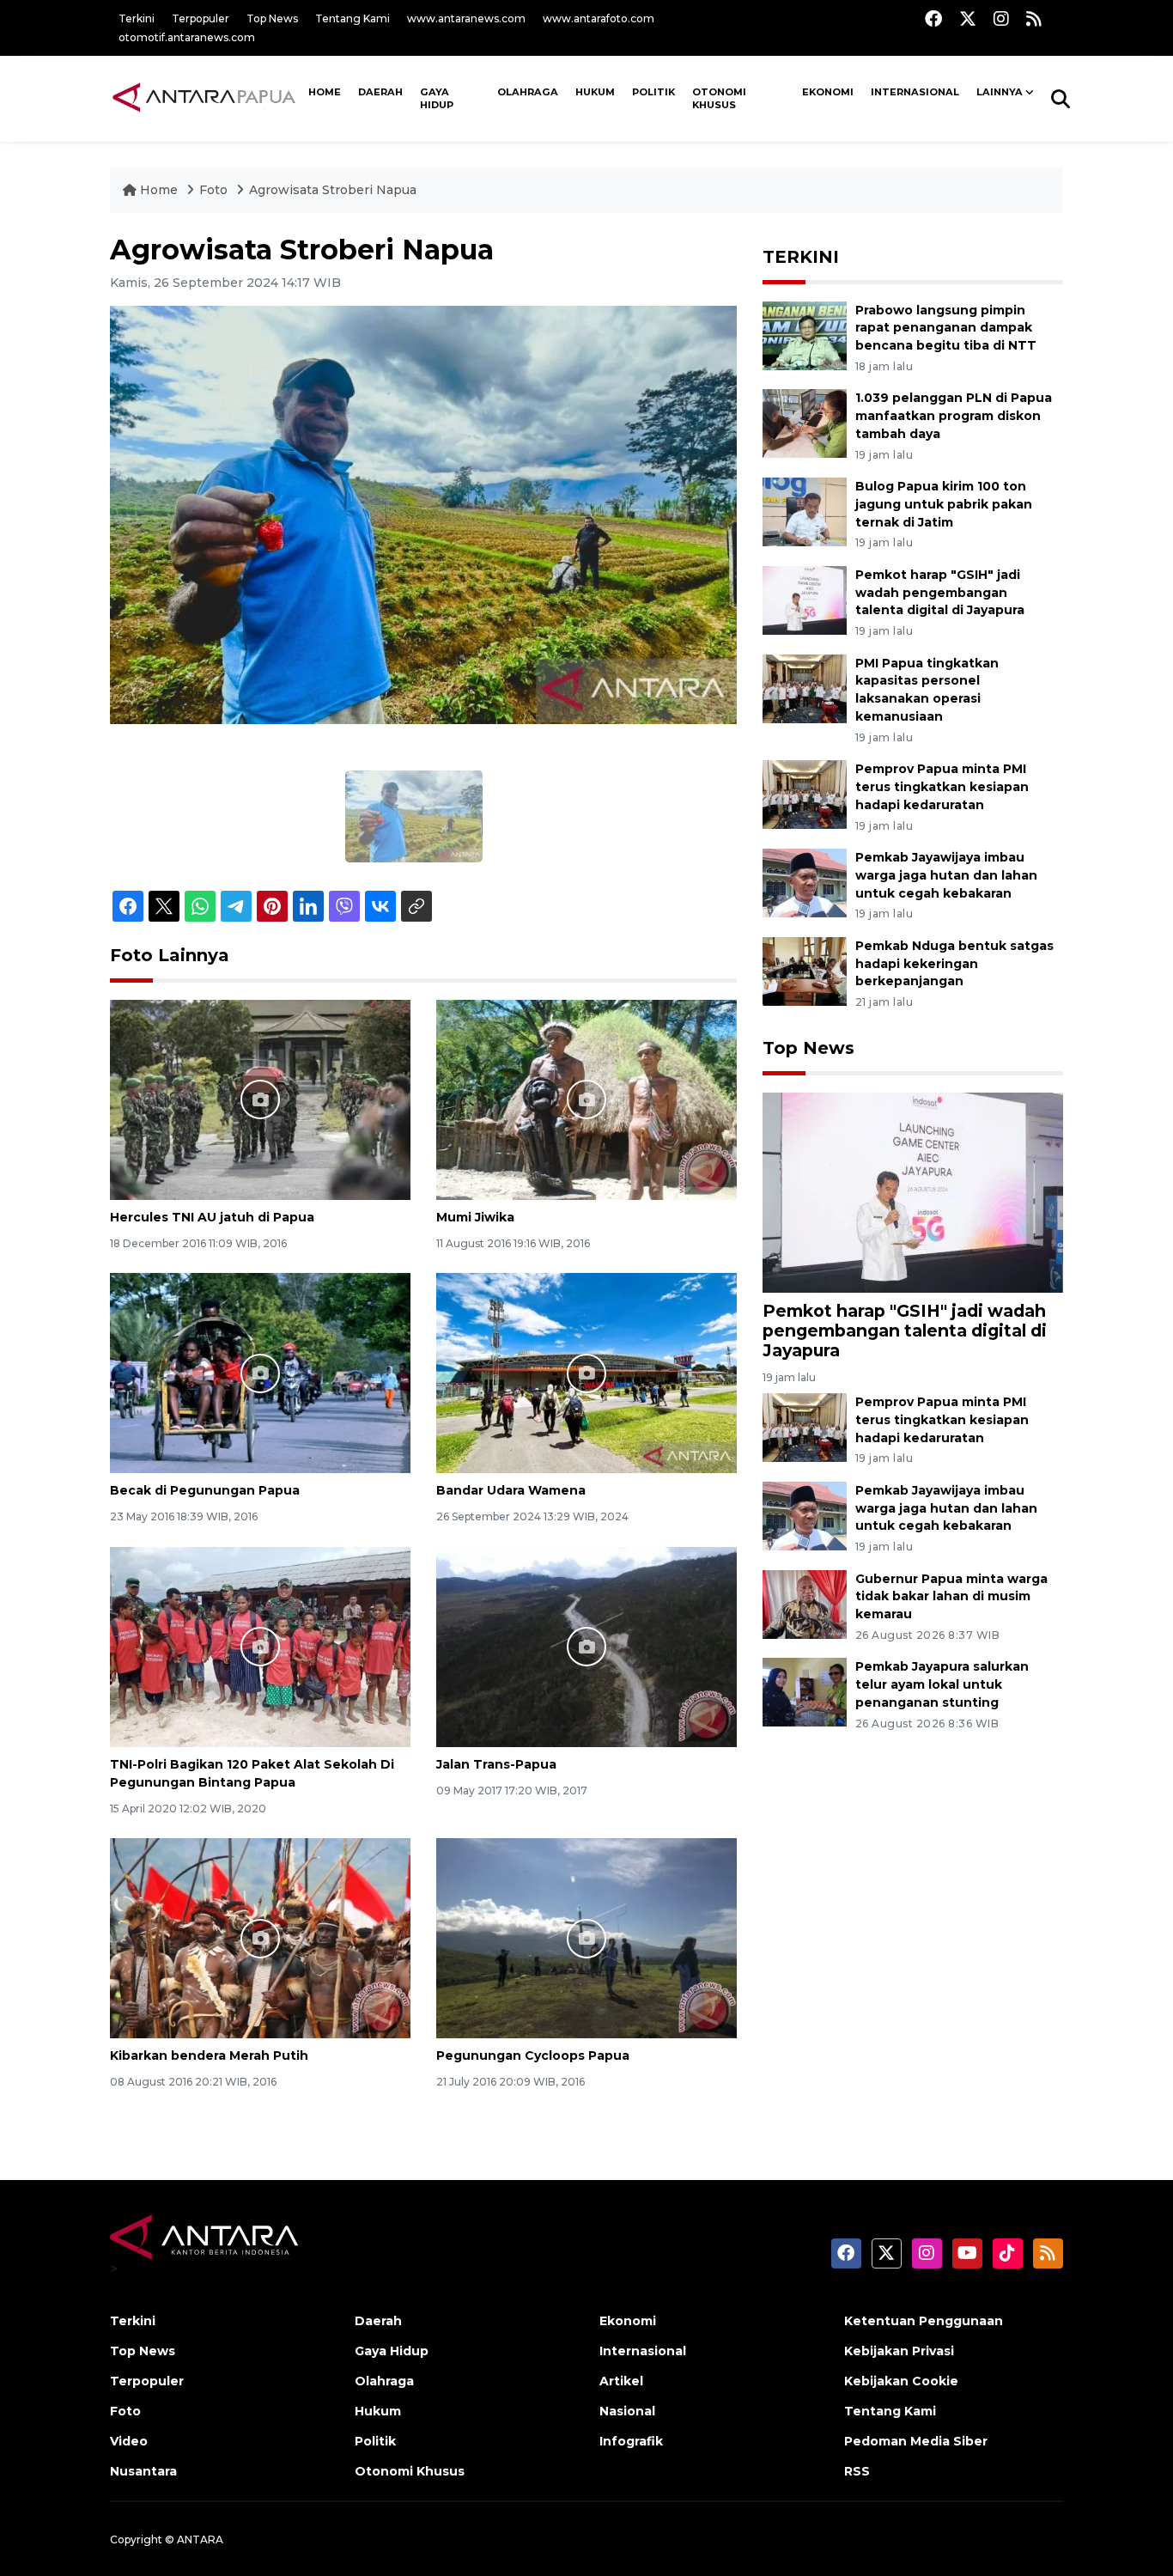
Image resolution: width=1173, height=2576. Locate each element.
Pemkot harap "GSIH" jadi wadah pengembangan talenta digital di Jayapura (940, 593)
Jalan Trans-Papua (496, 1764)
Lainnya (1000, 92)
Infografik (631, 2441)
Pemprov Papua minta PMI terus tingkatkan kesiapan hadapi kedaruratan (942, 787)
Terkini (137, 18)
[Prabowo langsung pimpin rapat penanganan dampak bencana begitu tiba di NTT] (805, 335)
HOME (325, 92)
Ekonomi (828, 92)
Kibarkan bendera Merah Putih (209, 2055)
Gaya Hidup (437, 99)
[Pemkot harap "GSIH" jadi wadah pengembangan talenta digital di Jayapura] (805, 599)
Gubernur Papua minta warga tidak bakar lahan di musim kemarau (951, 1597)
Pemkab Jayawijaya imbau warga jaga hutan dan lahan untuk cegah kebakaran (946, 875)
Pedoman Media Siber (916, 2441)
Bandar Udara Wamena (511, 1490)
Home (159, 190)
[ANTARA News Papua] (205, 98)
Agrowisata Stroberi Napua (333, 190)
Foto (213, 190)
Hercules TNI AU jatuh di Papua (212, 1217)
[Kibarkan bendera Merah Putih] (260, 1937)
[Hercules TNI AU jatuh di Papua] (260, 1099)
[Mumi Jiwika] (586, 1099)
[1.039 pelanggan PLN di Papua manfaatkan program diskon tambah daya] (805, 423)
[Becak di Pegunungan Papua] (260, 1372)
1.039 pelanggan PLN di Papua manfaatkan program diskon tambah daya (954, 416)
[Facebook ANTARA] (933, 18)
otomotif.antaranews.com (187, 37)
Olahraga (528, 92)
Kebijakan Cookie (901, 2381)
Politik (653, 92)
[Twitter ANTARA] (968, 18)
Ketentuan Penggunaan (924, 2321)
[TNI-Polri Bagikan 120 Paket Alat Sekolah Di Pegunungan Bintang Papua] (260, 1646)
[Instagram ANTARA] (1001, 18)
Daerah (380, 92)
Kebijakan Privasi (899, 2351)
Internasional (915, 92)
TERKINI (801, 257)
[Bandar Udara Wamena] (586, 1372)
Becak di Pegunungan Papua (205, 1490)
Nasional (627, 2411)
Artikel (621, 2381)
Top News (272, 18)
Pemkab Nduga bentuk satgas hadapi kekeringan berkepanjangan (954, 964)
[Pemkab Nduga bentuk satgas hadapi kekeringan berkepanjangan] (805, 970)
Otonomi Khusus (719, 99)
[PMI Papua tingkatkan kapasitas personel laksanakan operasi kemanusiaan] (805, 688)
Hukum (595, 92)
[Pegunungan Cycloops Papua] (586, 1937)
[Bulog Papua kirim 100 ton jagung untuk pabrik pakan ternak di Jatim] (805, 511)
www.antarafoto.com (599, 18)
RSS (857, 2471)
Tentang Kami (353, 18)
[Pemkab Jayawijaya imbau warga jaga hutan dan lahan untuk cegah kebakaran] (805, 882)
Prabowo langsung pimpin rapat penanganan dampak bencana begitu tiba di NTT (946, 328)
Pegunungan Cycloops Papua (533, 2055)
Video (129, 2441)
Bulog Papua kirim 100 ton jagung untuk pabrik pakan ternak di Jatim (944, 504)
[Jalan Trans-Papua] (586, 1646)
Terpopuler (201, 18)
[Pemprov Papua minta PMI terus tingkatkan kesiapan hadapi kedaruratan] (805, 793)
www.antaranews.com (466, 18)
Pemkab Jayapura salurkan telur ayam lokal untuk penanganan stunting (942, 1684)
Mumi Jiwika (475, 1217)
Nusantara (143, 2471)
